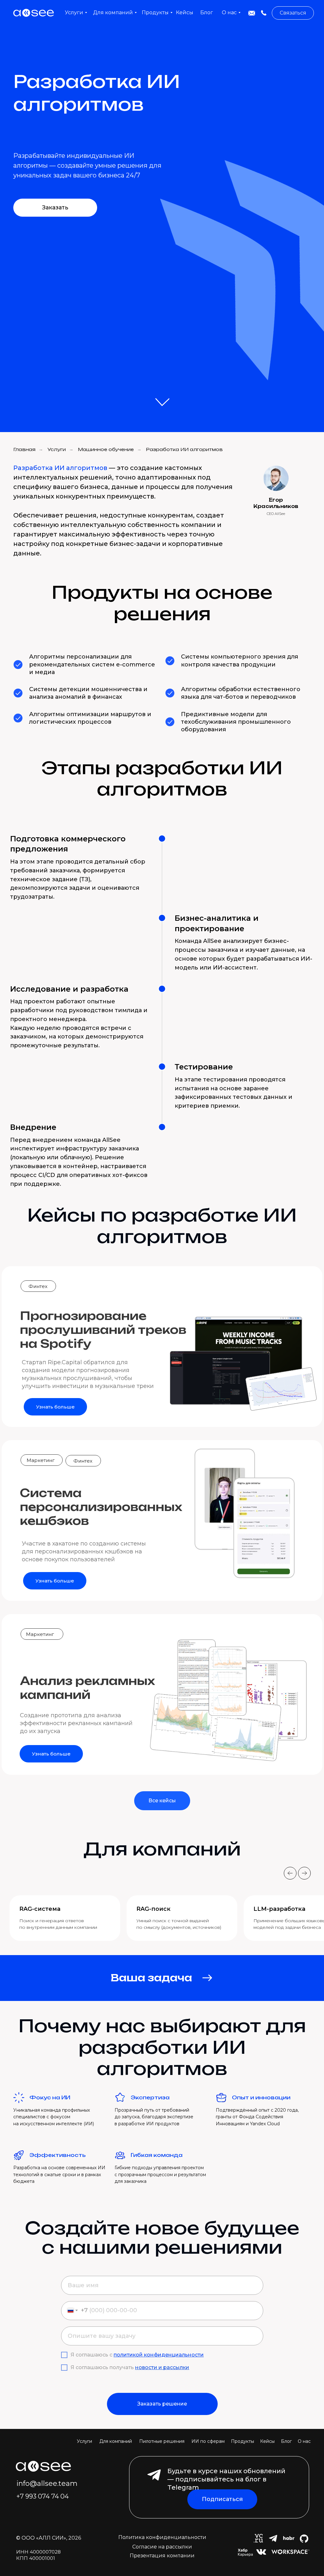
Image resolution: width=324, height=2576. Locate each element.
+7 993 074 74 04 (43, 2496)
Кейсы (267, 2441)
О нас (304, 2441)
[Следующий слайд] (304, 1873)
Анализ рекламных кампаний (87, 1688)
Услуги (57, 449)
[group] (65, 1918)
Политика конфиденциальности (162, 2537)
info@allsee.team (47, 2483)
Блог (286, 2441)
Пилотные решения (162, 2441)
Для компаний (116, 2441)
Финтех (38, 1286)
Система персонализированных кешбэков (101, 1507)
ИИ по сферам (208, 2441)
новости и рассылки (162, 2367)
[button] (293, 13)
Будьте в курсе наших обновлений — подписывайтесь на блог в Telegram (226, 2479)
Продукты (243, 2441)
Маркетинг (41, 1460)
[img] (252, 13)
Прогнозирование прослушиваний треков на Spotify (103, 1330)
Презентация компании (162, 2556)
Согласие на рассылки (162, 2547)
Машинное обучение (106, 449)
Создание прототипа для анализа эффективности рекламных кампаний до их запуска (76, 1723)
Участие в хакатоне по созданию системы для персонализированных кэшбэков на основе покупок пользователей (84, 1551)
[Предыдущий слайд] (290, 1873)
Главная (24, 449)
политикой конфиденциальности (159, 2355)
